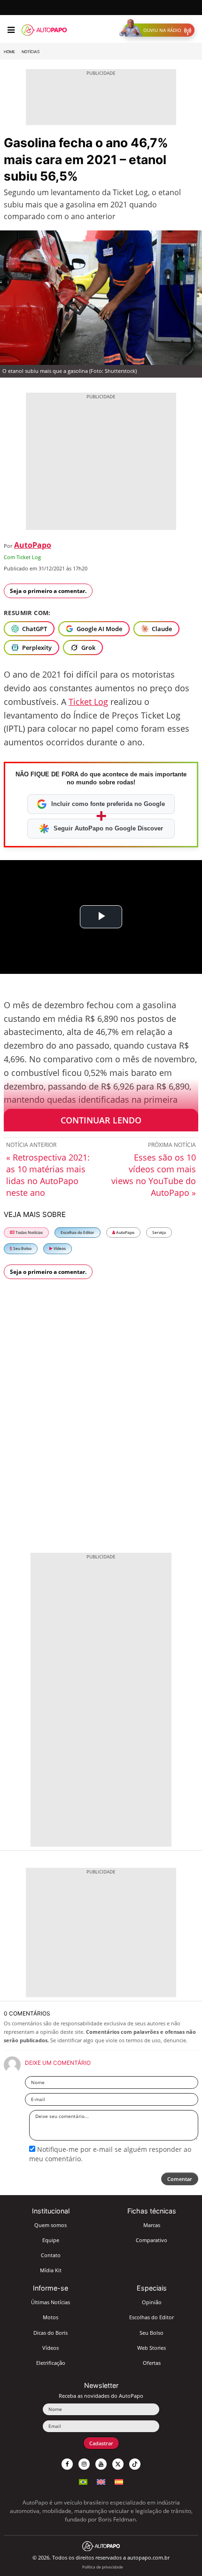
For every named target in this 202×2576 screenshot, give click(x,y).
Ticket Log (88, 702)
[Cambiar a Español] (119, 2481)
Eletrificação (51, 2363)
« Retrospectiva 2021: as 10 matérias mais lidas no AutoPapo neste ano (48, 1175)
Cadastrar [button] (101, 2443)
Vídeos (59, 1248)
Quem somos (50, 2225)
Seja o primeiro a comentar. (48, 591)
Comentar (180, 2179)
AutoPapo (33, 545)
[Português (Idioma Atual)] (83, 2481)
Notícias (31, 52)
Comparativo (151, 2240)
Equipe (51, 2240)
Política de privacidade (103, 2567)
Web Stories (151, 2348)
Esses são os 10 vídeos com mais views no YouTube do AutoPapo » (154, 1175)
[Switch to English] (101, 2481)
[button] (159, 30)
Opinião (152, 2302)
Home (9, 52)
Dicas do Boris (50, 2333)
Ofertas (152, 2363)
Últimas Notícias (50, 2302)
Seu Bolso (22, 1248)
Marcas (152, 2225)
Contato (51, 2255)
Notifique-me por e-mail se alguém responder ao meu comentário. (110, 2154)
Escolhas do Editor (78, 1232)
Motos (50, 2317)
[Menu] (11, 30)
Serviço (159, 1232)
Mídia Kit (51, 2270)
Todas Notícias (29, 1232)
